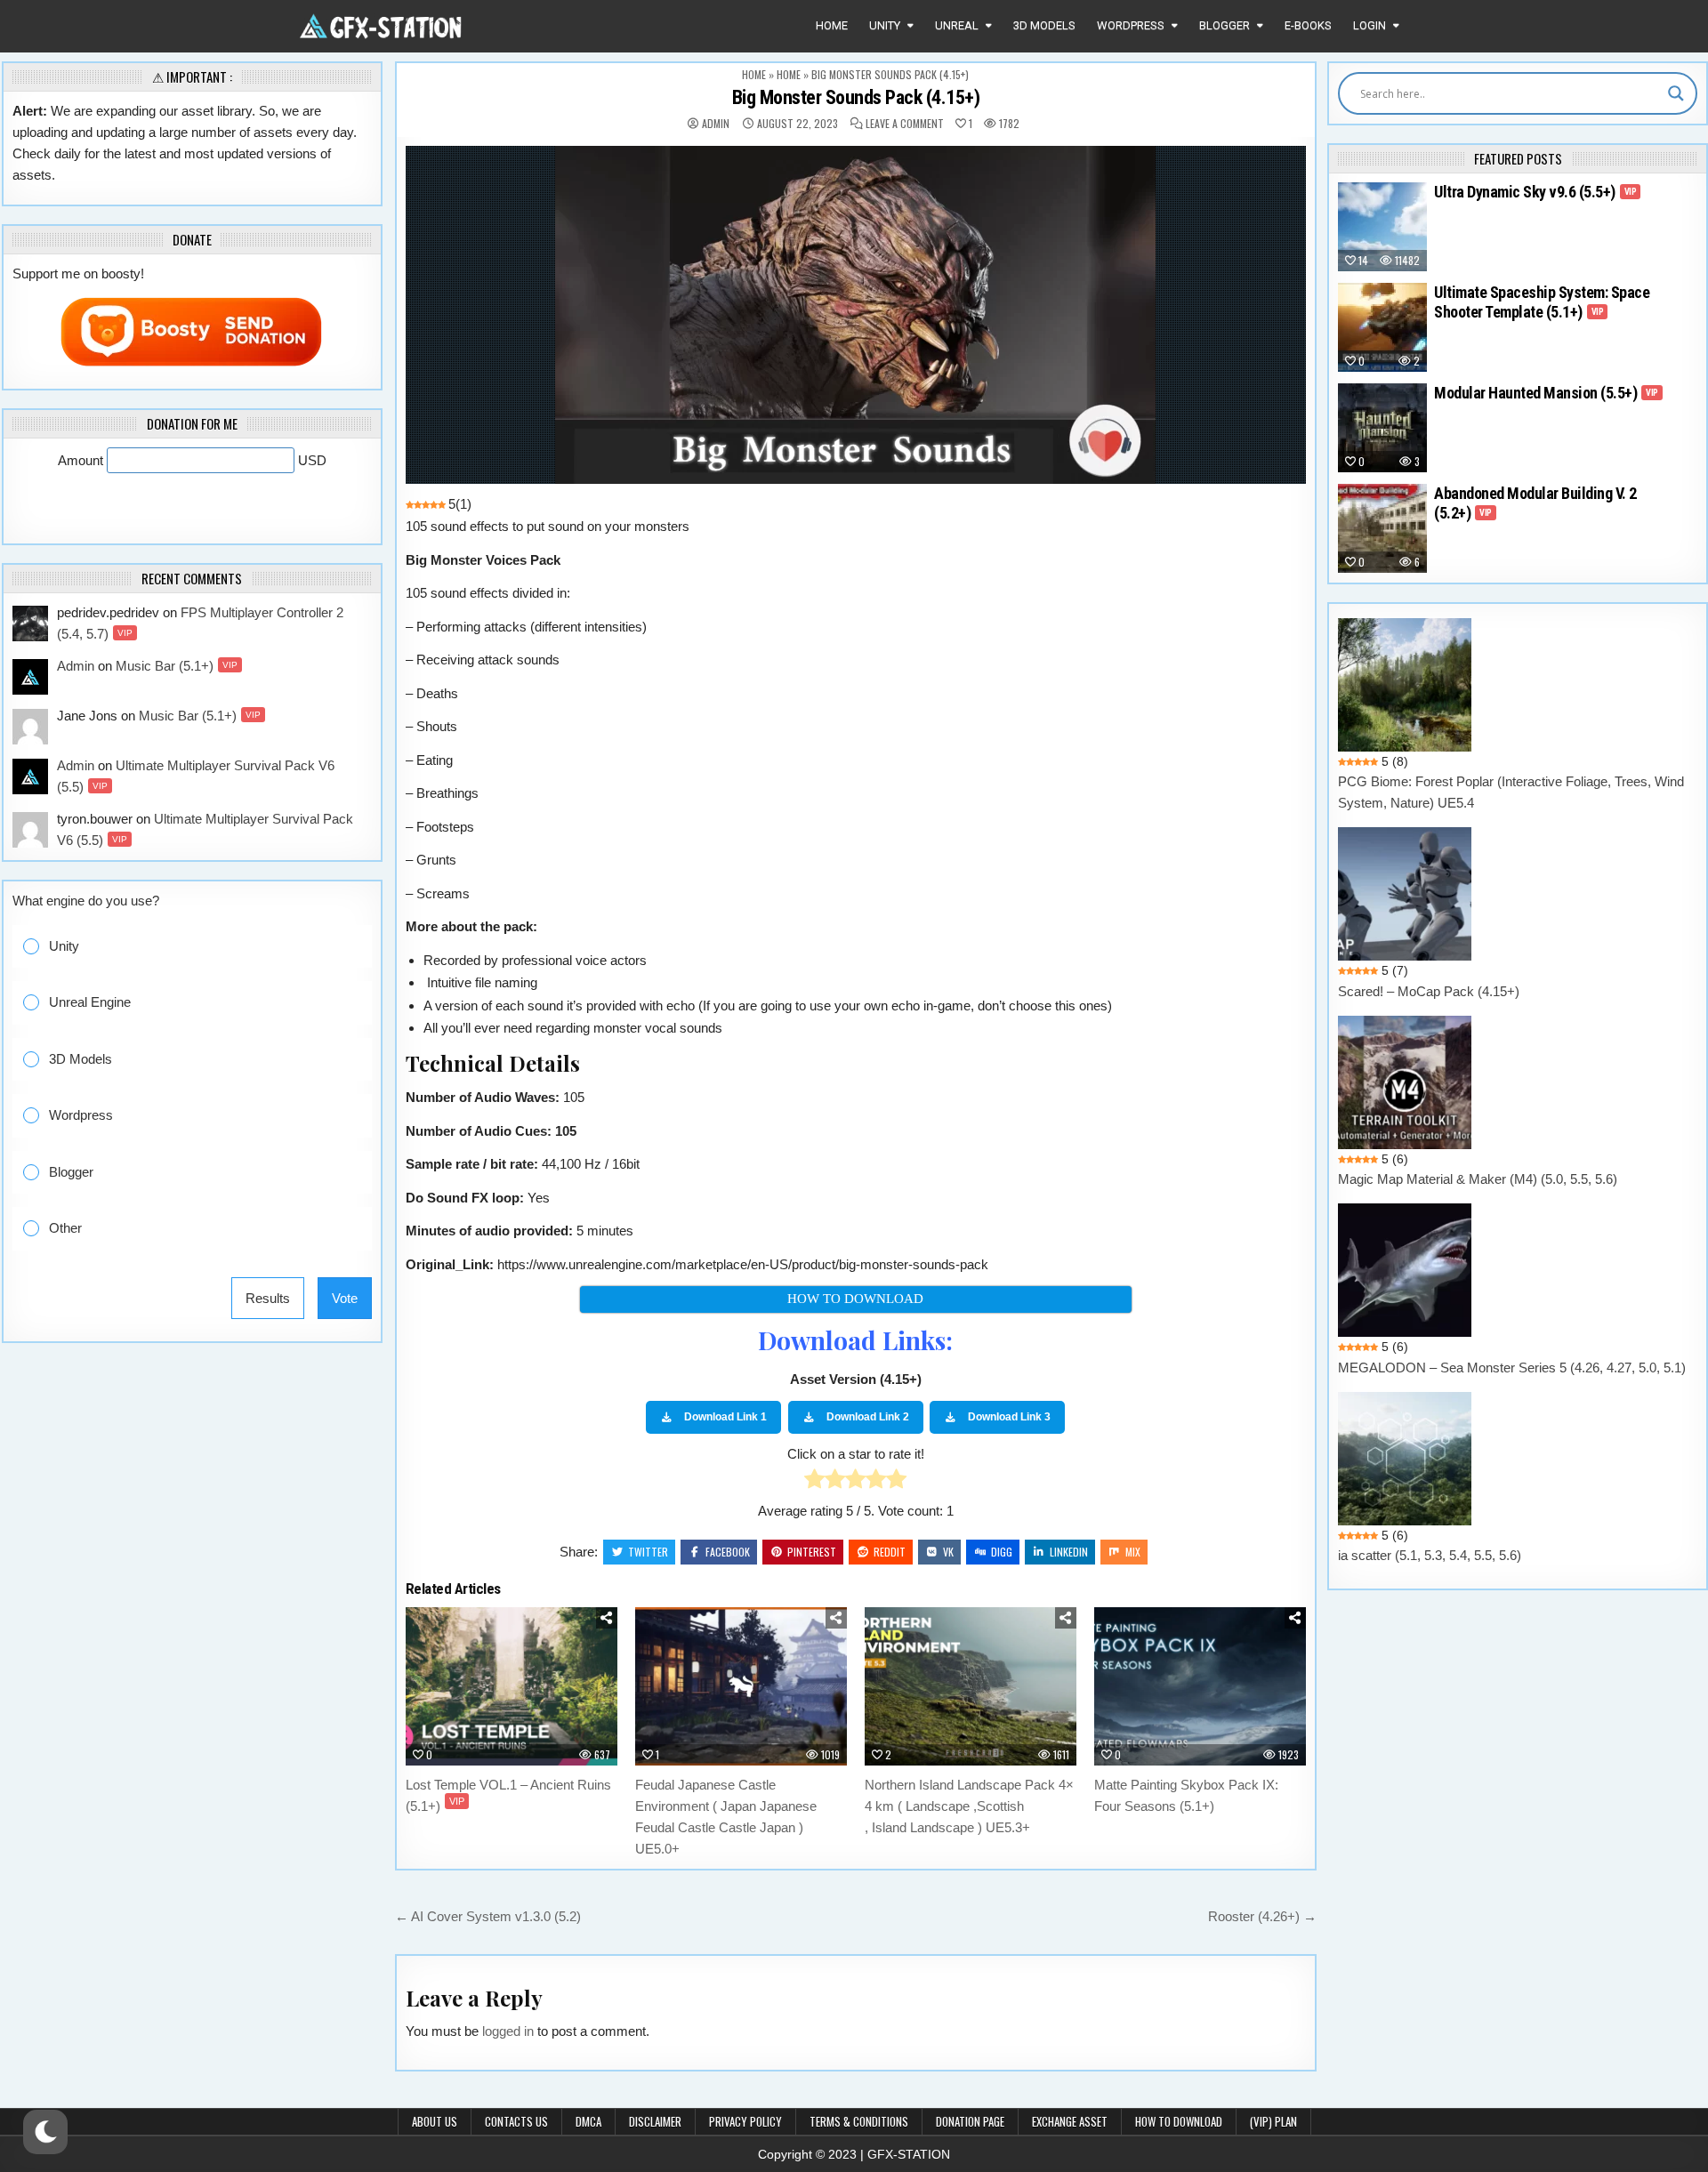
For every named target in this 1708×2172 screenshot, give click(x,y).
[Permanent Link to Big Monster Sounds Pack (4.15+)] (856, 315)
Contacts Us (516, 2121)
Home (832, 25)
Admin (716, 124)
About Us (435, 2121)
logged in (508, 2031)
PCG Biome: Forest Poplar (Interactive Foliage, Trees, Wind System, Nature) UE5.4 (1511, 792)
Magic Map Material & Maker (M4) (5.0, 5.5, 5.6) (1478, 1179)
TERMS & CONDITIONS (859, 2121)
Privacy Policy (745, 2121)
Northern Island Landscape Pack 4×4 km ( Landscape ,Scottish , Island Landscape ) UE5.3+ (969, 1806)
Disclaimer (655, 2121)
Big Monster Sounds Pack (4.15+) (856, 97)
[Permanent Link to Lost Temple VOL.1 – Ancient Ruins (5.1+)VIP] (512, 1687)
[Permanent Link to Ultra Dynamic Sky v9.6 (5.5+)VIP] (1382, 227)
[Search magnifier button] (1676, 93)
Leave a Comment (905, 124)
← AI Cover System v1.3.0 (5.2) (488, 1916)
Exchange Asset (1070, 2121)
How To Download (1179, 2121)
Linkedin (1069, 1552)
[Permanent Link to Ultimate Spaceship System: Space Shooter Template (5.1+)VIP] (1382, 327)
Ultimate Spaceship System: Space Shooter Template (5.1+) (1542, 302)
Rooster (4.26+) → (1262, 1916)
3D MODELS (1044, 25)
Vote (345, 1298)
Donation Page (970, 2121)
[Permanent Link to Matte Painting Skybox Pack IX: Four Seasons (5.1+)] (1200, 1687)
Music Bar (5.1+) (177, 666)
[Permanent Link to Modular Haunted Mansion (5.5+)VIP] (1382, 428)
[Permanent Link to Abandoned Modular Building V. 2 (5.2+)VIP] (1382, 528)
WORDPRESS (1131, 25)
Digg (1002, 1552)
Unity (885, 25)
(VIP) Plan (1273, 2121)
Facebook (728, 1552)
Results (268, 1298)
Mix (1133, 1552)
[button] (205, 947)
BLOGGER (1225, 25)
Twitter (648, 1552)
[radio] (814, 1482)
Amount (82, 460)
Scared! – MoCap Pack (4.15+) (1429, 991)
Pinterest (812, 1552)
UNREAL (957, 25)
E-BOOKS (1308, 25)
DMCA (588, 2121)
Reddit (890, 1552)
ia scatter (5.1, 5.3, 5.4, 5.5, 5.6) (1430, 1555)
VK (948, 1552)
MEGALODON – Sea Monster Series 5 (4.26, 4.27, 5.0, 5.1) (1512, 1368)
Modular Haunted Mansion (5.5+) (1546, 393)
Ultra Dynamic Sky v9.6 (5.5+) (1535, 192)
